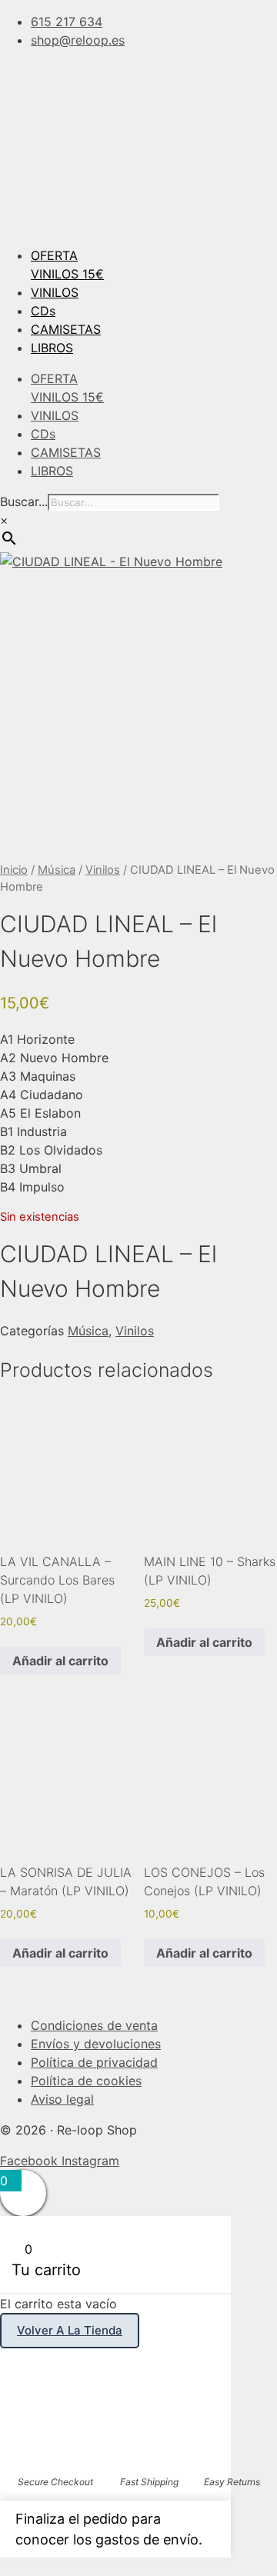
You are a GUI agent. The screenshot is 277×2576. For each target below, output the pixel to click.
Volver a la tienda (70, 2330)
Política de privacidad (94, 2062)
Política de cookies (86, 2081)
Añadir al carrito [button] (60, 1661)
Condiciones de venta (94, 2025)
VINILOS (55, 292)
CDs (43, 311)
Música (57, 870)
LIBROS (52, 348)
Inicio (14, 870)
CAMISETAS (66, 329)
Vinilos (103, 870)
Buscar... (24, 502)
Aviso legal (62, 2099)
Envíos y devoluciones (96, 2044)
